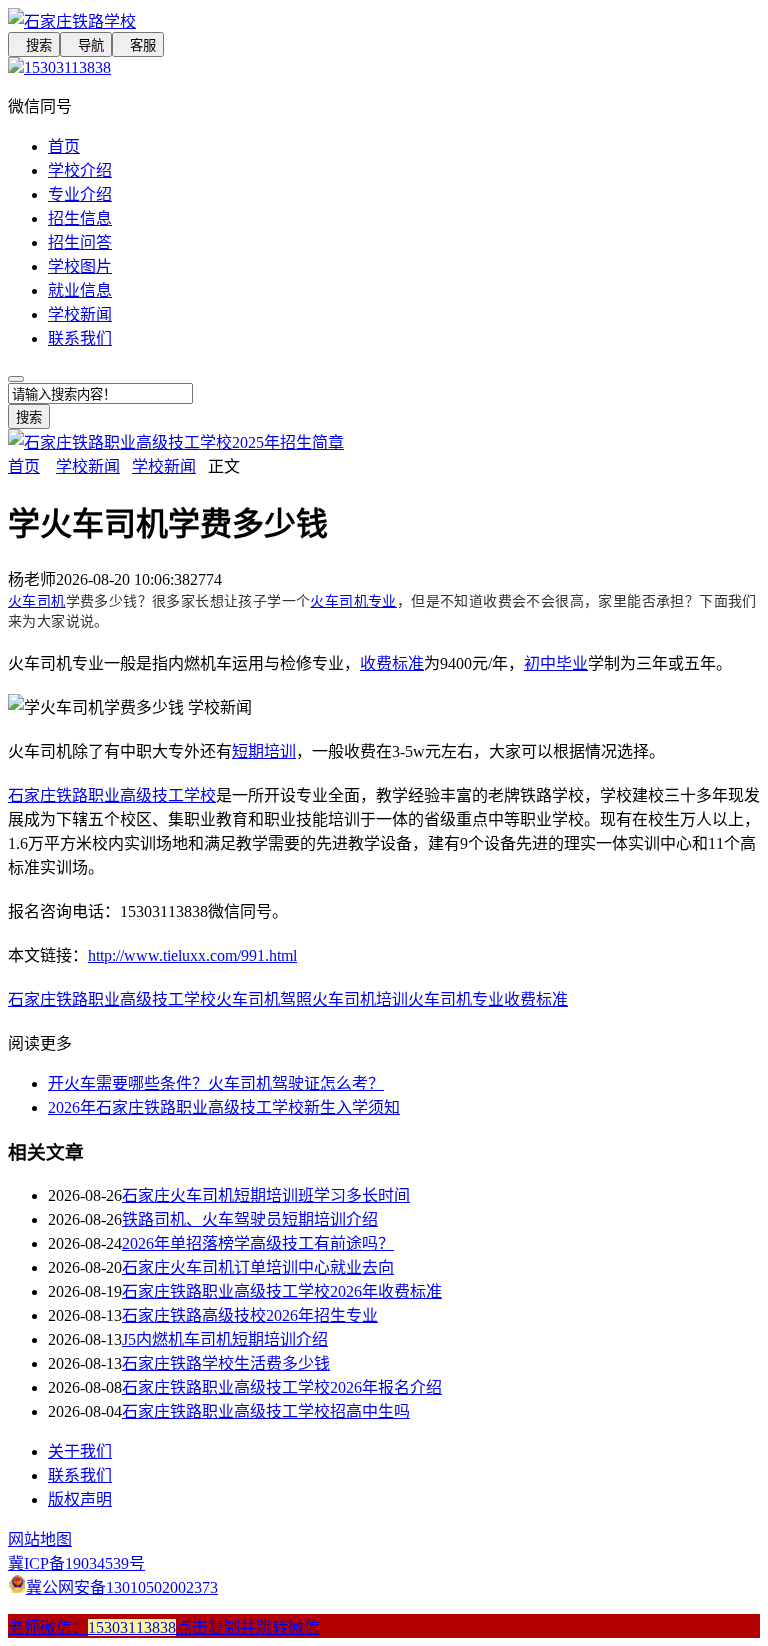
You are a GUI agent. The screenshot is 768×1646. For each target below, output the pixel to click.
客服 (138, 45)
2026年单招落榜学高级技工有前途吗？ (258, 1243)
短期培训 (264, 751)
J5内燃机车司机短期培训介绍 (225, 1339)
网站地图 (40, 1539)
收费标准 (392, 663)
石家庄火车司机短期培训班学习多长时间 (266, 1195)
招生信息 (80, 218)
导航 (86, 45)
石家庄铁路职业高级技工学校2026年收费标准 (282, 1291)
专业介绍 (80, 194)
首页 (64, 146)
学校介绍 (80, 170)
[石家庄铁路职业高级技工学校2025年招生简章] (176, 442)
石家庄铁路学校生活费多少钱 (226, 1363)
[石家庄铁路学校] (384, 20)
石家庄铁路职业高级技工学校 (112, 795)
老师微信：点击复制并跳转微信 (164, 1627)
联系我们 (80, 338)
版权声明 (80, 1499)
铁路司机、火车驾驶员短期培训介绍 (250, 1219)
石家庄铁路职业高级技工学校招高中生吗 (266, 1411)
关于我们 (80, 1451)
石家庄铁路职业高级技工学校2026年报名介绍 (282, 1387)
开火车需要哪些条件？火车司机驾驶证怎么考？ (216, 1083)
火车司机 (37, 601)
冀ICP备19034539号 (76, 1563)
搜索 (34, 45)
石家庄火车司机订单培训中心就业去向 (258, 1267)
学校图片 (80, 266)
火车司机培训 (360, 999)
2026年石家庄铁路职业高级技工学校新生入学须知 (224, 1107)
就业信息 (80, 290)
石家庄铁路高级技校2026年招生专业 (250, 1315)
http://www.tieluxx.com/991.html (192, 955)
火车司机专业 (353, 601)
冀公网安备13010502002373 (122, 1587)
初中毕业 (556, 663)
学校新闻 (80, 314)
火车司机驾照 (264, 999)
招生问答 (80, 242)
